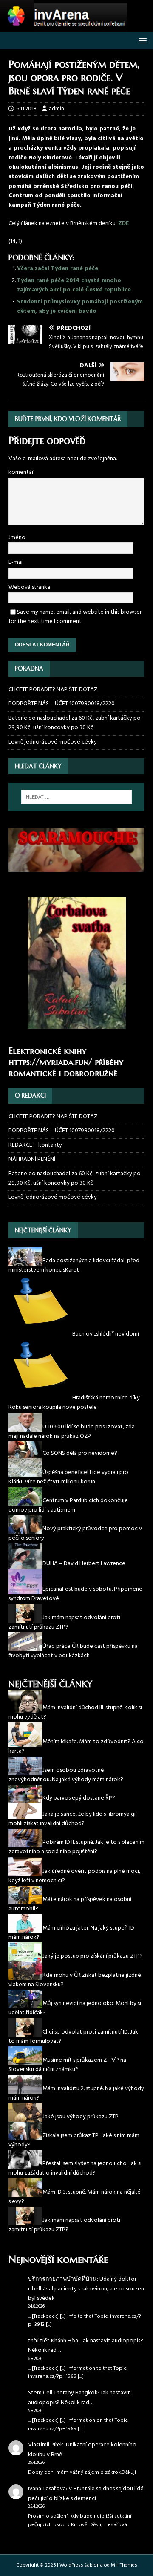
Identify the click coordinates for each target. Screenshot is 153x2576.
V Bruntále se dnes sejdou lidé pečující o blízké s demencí (86, 2494)
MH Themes (124, 2565)
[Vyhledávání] (76, 797)
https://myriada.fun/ (50, 1062)
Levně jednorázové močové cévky (53, 742)
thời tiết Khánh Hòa (53, 2341)
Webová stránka (29, 587)
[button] (141, 40)
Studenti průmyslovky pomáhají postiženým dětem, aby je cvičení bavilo (80, 307)
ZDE (123, 224)
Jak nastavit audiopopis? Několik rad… (86, 2346)
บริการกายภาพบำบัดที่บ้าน (62, 2279)
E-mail (16, 562)
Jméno (17, 538)
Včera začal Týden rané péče (58, 269)
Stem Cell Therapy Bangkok (63, 2393)
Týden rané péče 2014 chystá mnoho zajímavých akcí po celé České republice (74, 285)
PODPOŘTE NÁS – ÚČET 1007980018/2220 (62, 704)
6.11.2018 (26, 109)
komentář (21, 472)
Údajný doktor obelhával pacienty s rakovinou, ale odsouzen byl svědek (86, 2289)
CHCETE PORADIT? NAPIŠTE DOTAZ (53, 690)
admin (57, 109)
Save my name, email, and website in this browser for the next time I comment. (75, 617)
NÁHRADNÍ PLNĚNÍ (32, 1159)
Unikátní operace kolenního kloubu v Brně (82, 2450)
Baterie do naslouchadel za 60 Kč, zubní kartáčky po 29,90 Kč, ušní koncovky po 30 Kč (75, 723)
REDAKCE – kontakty (35, 1145)
